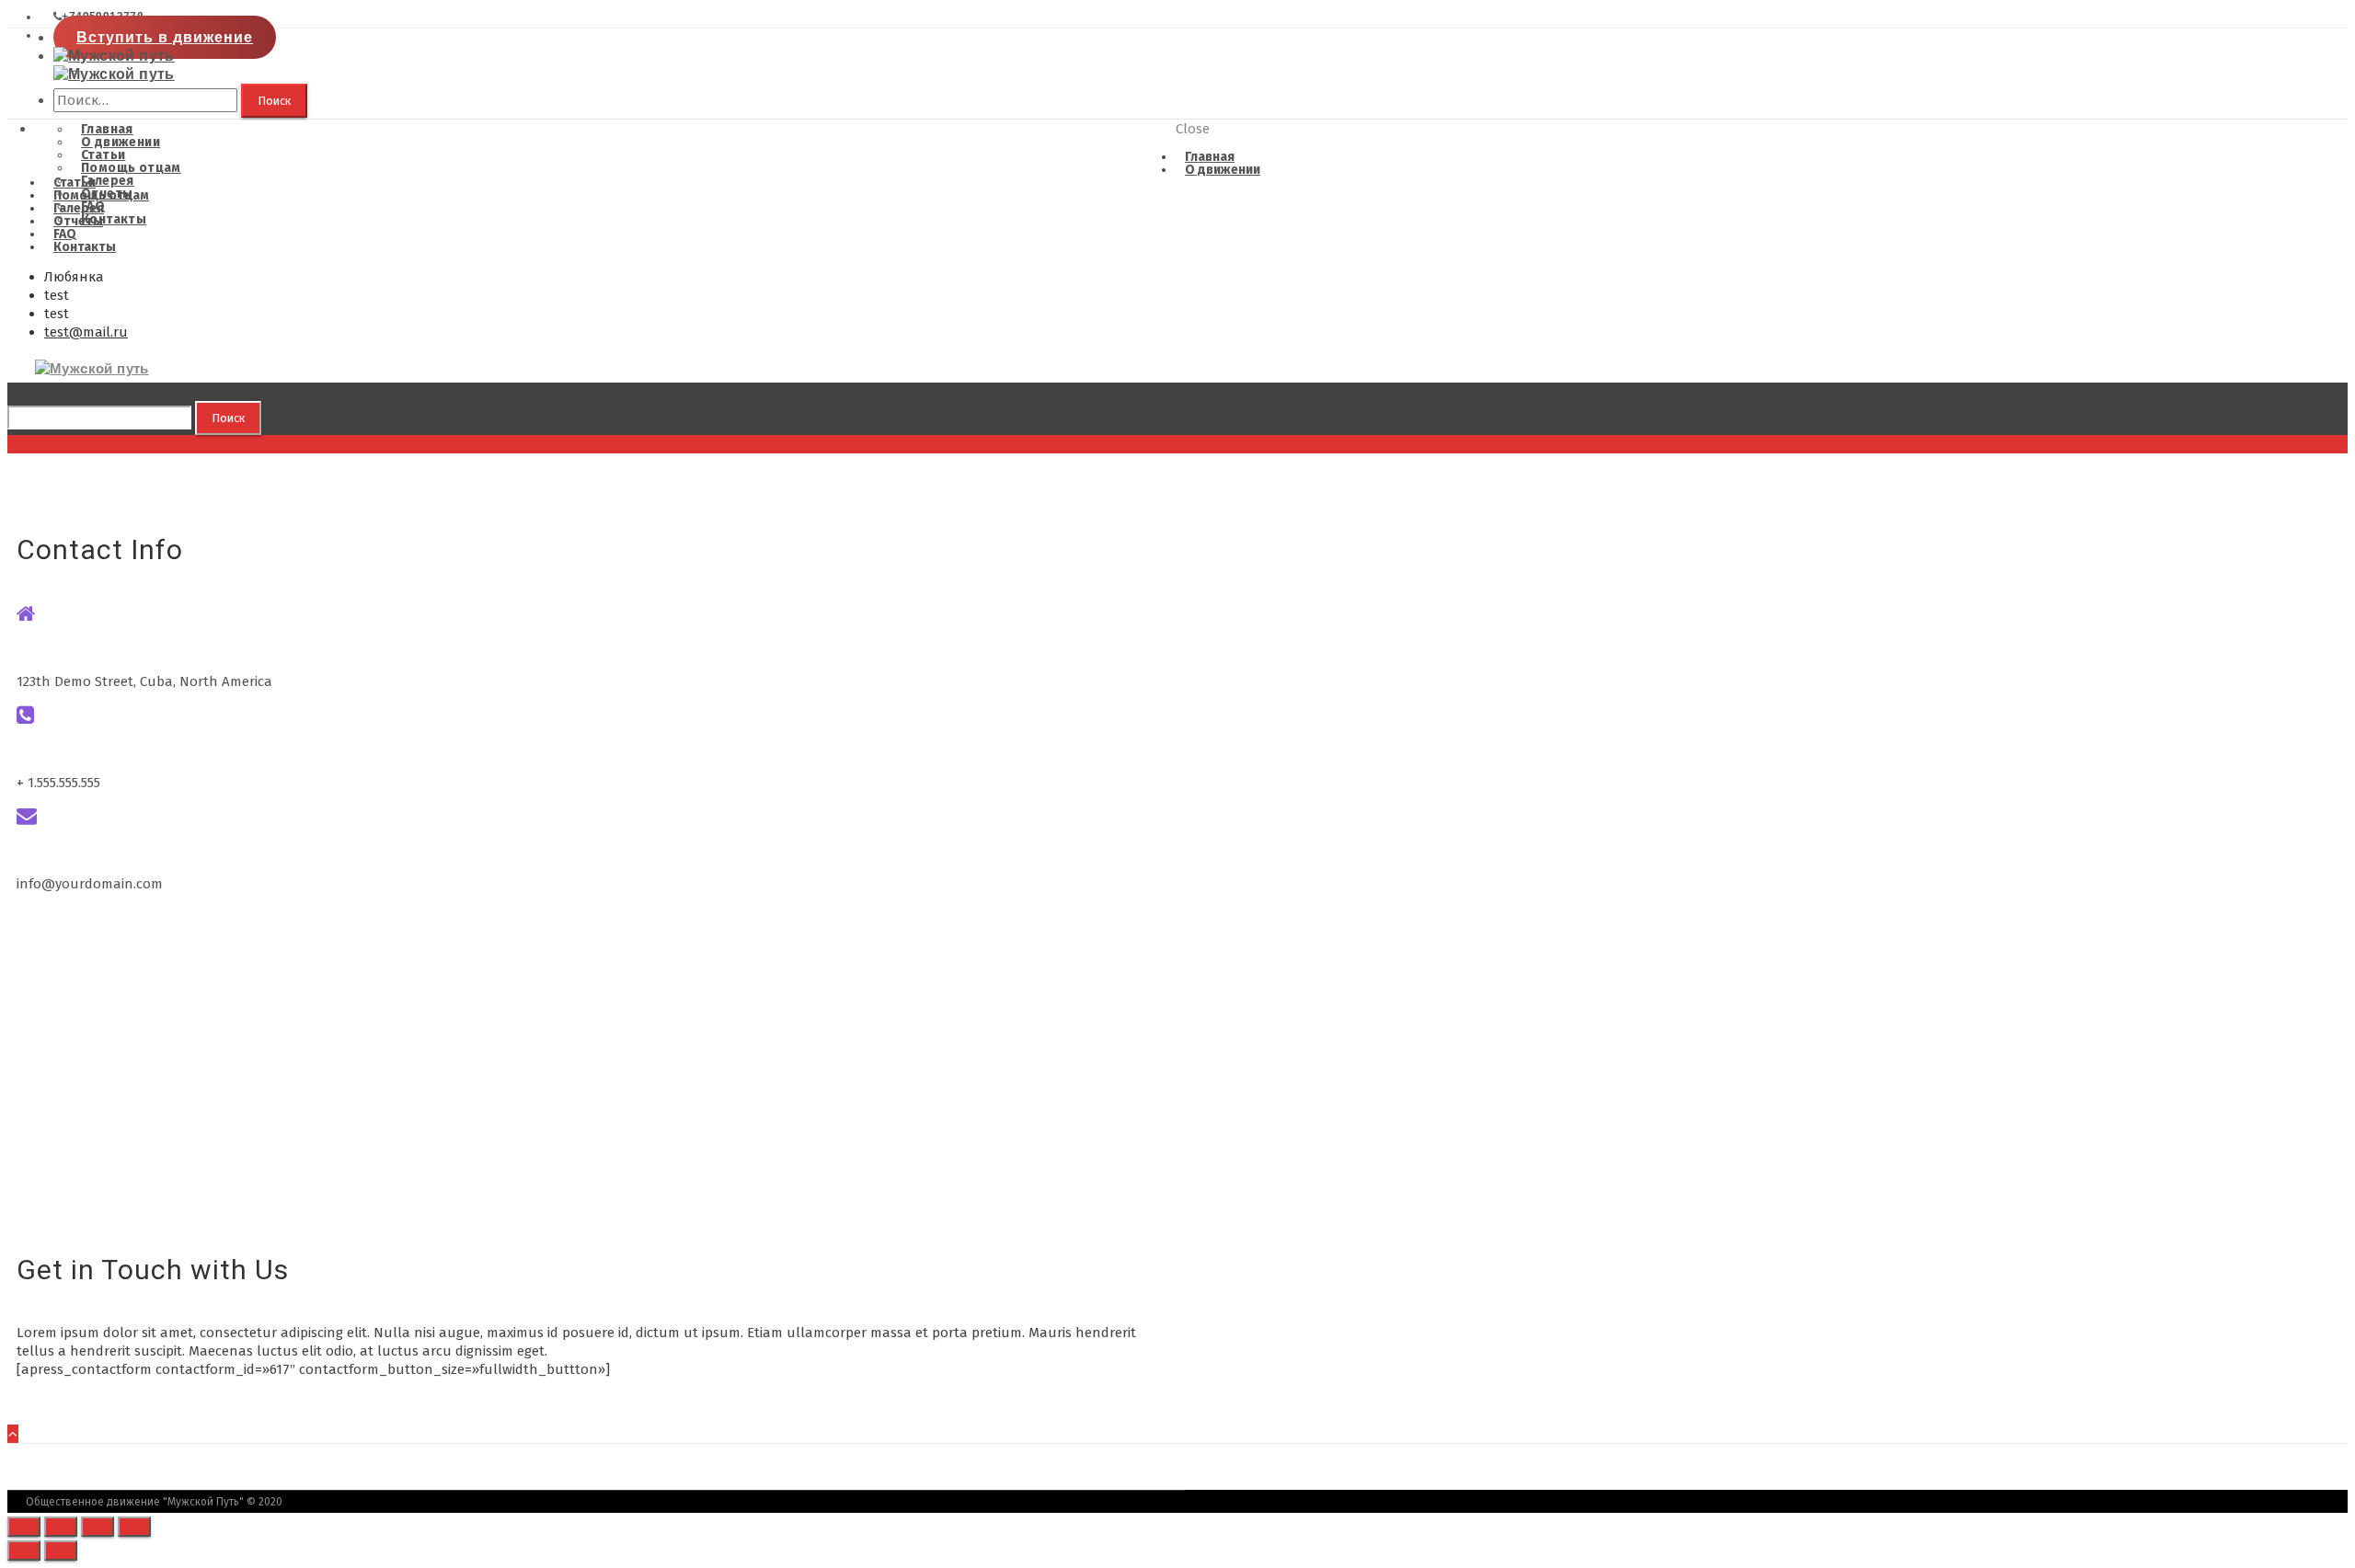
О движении (1223, 170)
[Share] (61, 1527)
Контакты (85, 247)
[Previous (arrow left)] (24, 1551)
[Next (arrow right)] (61, 1551)
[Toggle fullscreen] (98, 1527)
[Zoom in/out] (134, 1527)
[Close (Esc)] (24, 1527)
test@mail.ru (86, 332)
